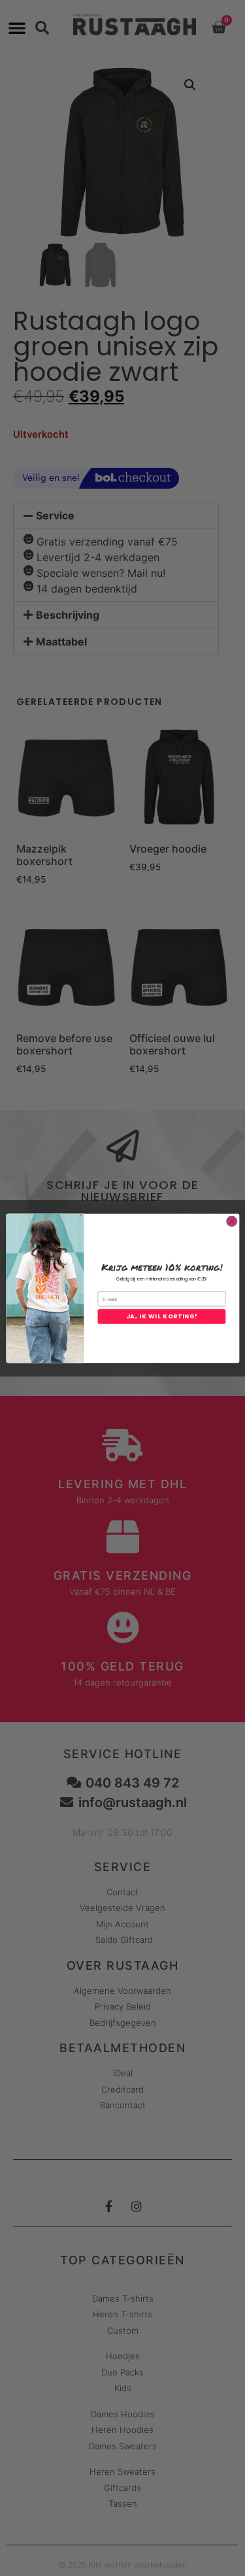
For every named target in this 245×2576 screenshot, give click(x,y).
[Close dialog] (231, 1221)
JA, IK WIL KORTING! (161, 1316)
